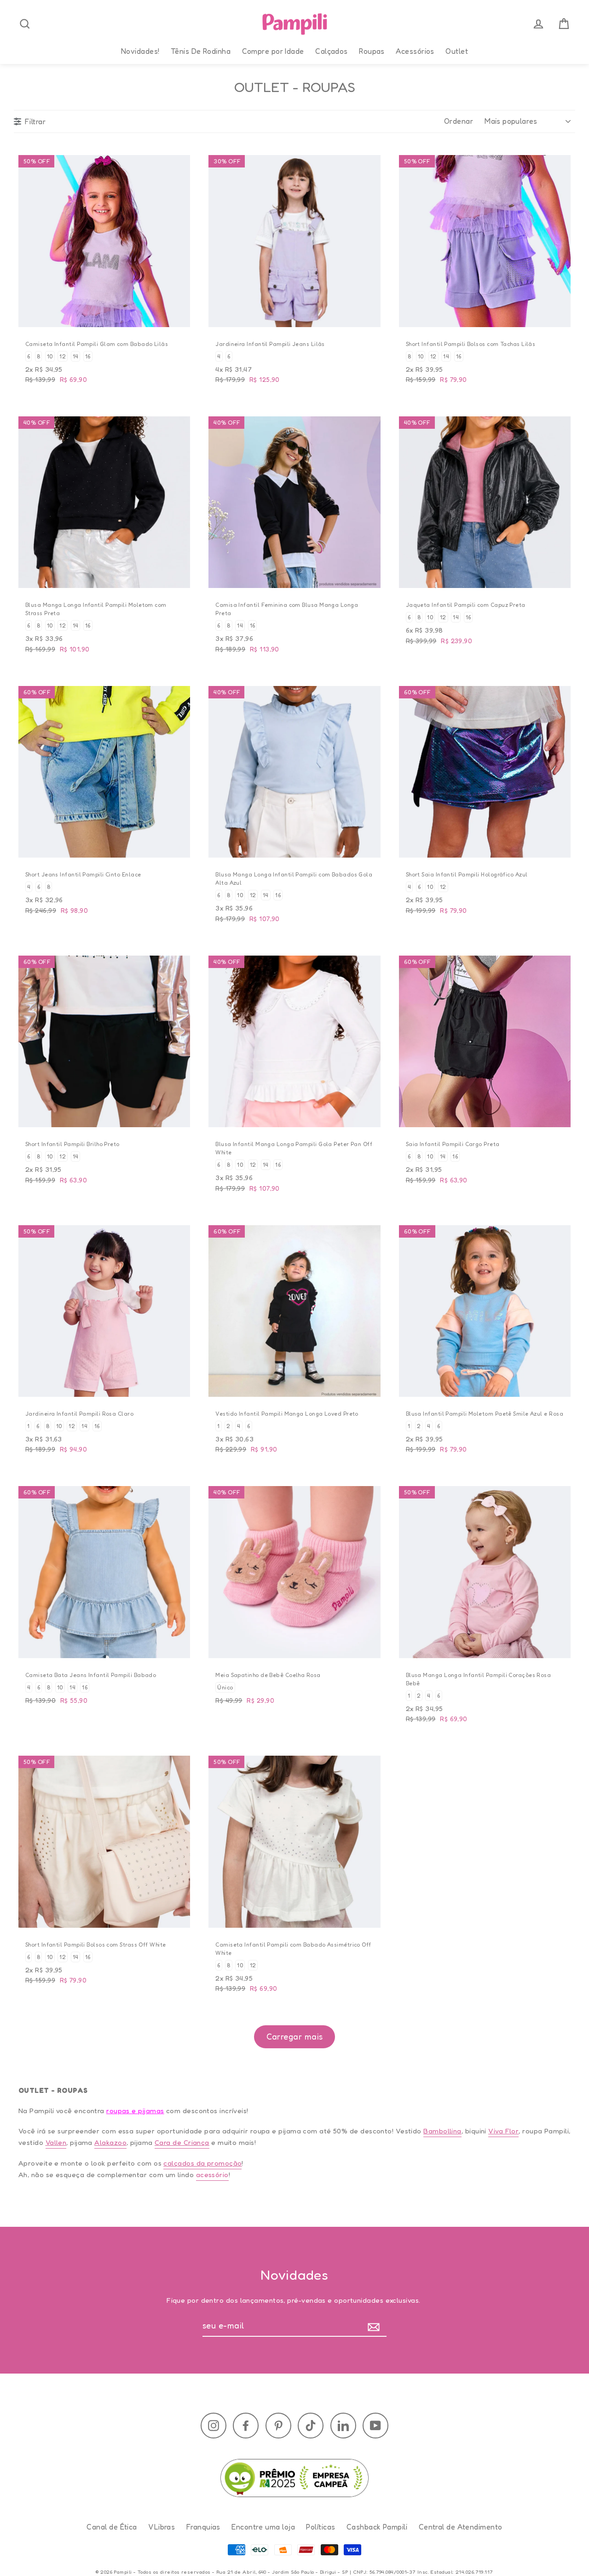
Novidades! (140, 51)
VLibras (162, 2526)
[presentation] (25, 24)
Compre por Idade (273, 51)
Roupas (372, 51)
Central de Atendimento (461, 2526)
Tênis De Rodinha (201, 51)
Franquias (203, 2526)
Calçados (332, 51)
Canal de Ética (112, 2526)
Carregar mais (295, 2036)
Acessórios (415, 51)
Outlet (457, 51)
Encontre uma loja (263, 2526)
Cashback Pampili (377, 2526)
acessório (212, 2175)
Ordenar (459, 121)
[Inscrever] (376, 2326)
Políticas (320, 2526)
